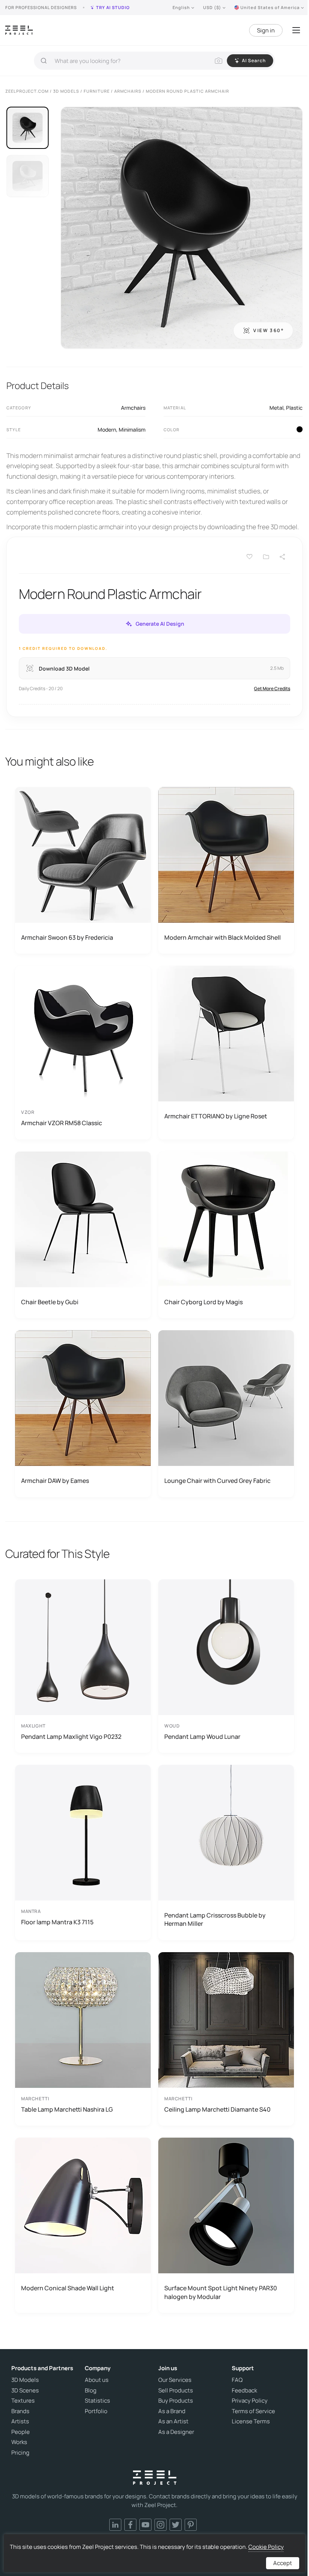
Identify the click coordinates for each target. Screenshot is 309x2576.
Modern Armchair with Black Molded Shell (223, 937)
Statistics (97, 2401)
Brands (20, 2411)
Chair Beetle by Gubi (50, 1302)
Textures (23, 2401)
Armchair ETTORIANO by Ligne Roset (216, 1116)
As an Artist (173, 2421)
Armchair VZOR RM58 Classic (62, 1123)
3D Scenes (25, 2391)
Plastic (294, 408)
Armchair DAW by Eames (55, 1481)
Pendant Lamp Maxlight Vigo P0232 (71, 1737)
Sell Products (176, 2391)
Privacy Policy (250, 2401)
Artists (20, 2421)
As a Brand (172, 2411)
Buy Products (176, 2401)
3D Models (25, 2380)
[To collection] (266, 557)
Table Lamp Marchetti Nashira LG (67, 2109)
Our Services (175, 2380)
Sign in (266, 30)
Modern (107, 430)
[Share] (283, 557)
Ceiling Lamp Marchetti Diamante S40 (217, 2109)
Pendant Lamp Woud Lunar (202, 1737)
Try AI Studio (113, 7)
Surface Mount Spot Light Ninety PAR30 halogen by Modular (221, 2292)
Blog (91, 2391)
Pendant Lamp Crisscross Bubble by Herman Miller (215, 1919)
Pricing (20, 2453)
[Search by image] (219, 61)
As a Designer (176, 2432)
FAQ (237, 2380)
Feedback (244, 2391)
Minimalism (132, 430)
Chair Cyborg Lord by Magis (203, 1302)
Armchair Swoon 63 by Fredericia (67, 937)
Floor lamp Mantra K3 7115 (57, 1922)
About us (97, 2380)
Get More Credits (272, 688)
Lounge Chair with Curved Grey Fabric (217, 1481)
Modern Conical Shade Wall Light (68, 2288)
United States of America (270, 7)
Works (19, 2442)
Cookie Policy (266, 2547)
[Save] (249, 557)
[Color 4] (300, 429)
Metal (276, 408)
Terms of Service (253, 2411)
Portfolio (96, 2411)
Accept (283, 2563)
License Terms (251, 2421)
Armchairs (133, 408)
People (21, 2432)
